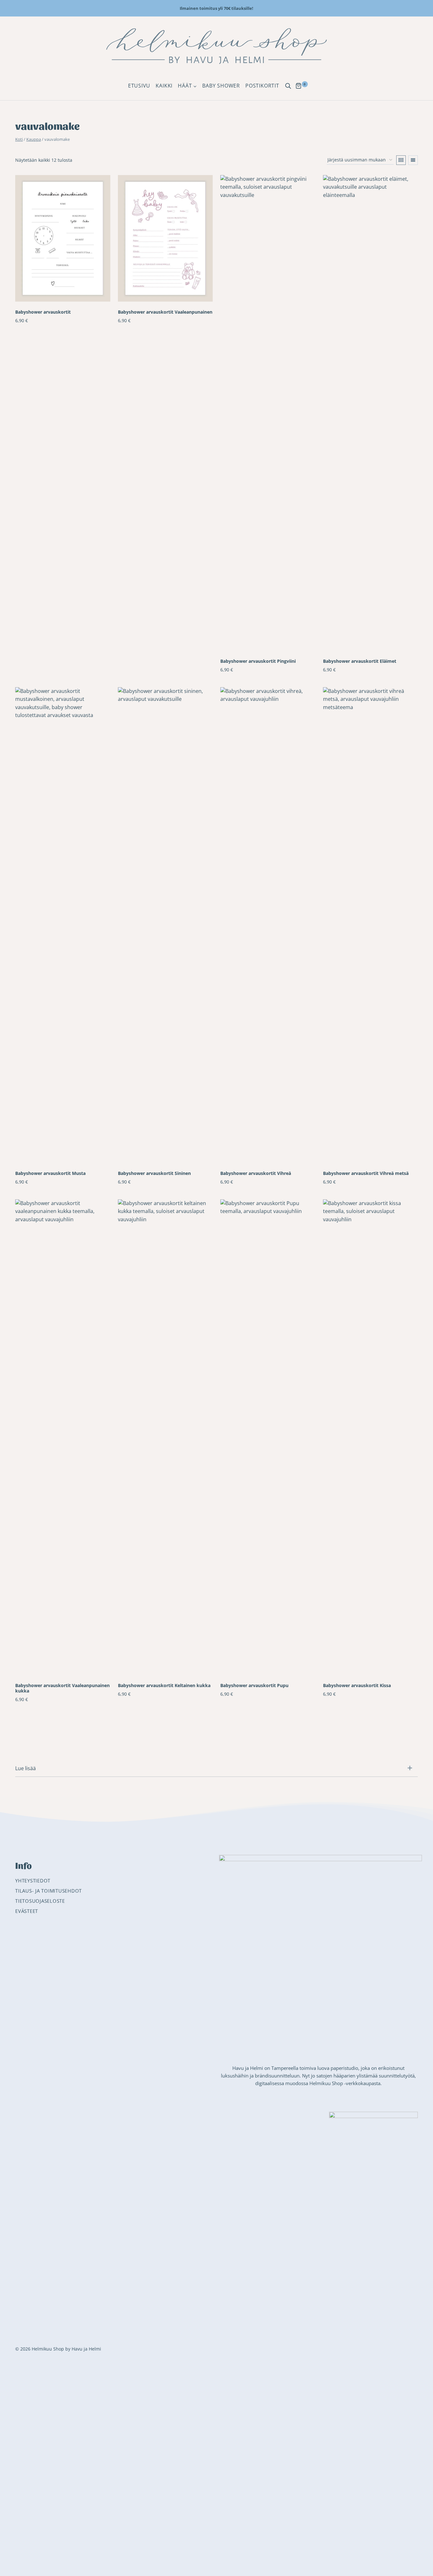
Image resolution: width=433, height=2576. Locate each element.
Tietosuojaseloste (40, 1901)
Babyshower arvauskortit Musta (50, 1173)
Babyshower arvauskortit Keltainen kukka (164, 1685)
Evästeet (27, 1911)
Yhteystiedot (33, 1881)
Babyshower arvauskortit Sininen (154, 1173)
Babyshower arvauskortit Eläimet (360, 661)
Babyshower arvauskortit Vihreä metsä (366, 1173)
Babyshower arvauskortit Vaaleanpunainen (165, 312)
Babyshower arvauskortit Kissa (357, 1685)
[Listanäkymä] (413, 160)
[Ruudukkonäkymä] (401, 160)
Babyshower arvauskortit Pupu (254, 1685)
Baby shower (221, 86)
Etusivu (139, 86)
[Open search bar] (288, 86)
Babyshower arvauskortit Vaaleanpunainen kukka (62, 1688)
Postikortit (262, 86)
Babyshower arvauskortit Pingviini (258, 661)
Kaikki (164, 86)
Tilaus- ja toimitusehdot (48, 1891)
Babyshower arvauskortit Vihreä (256, 1173)
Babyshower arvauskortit (43, 312)
